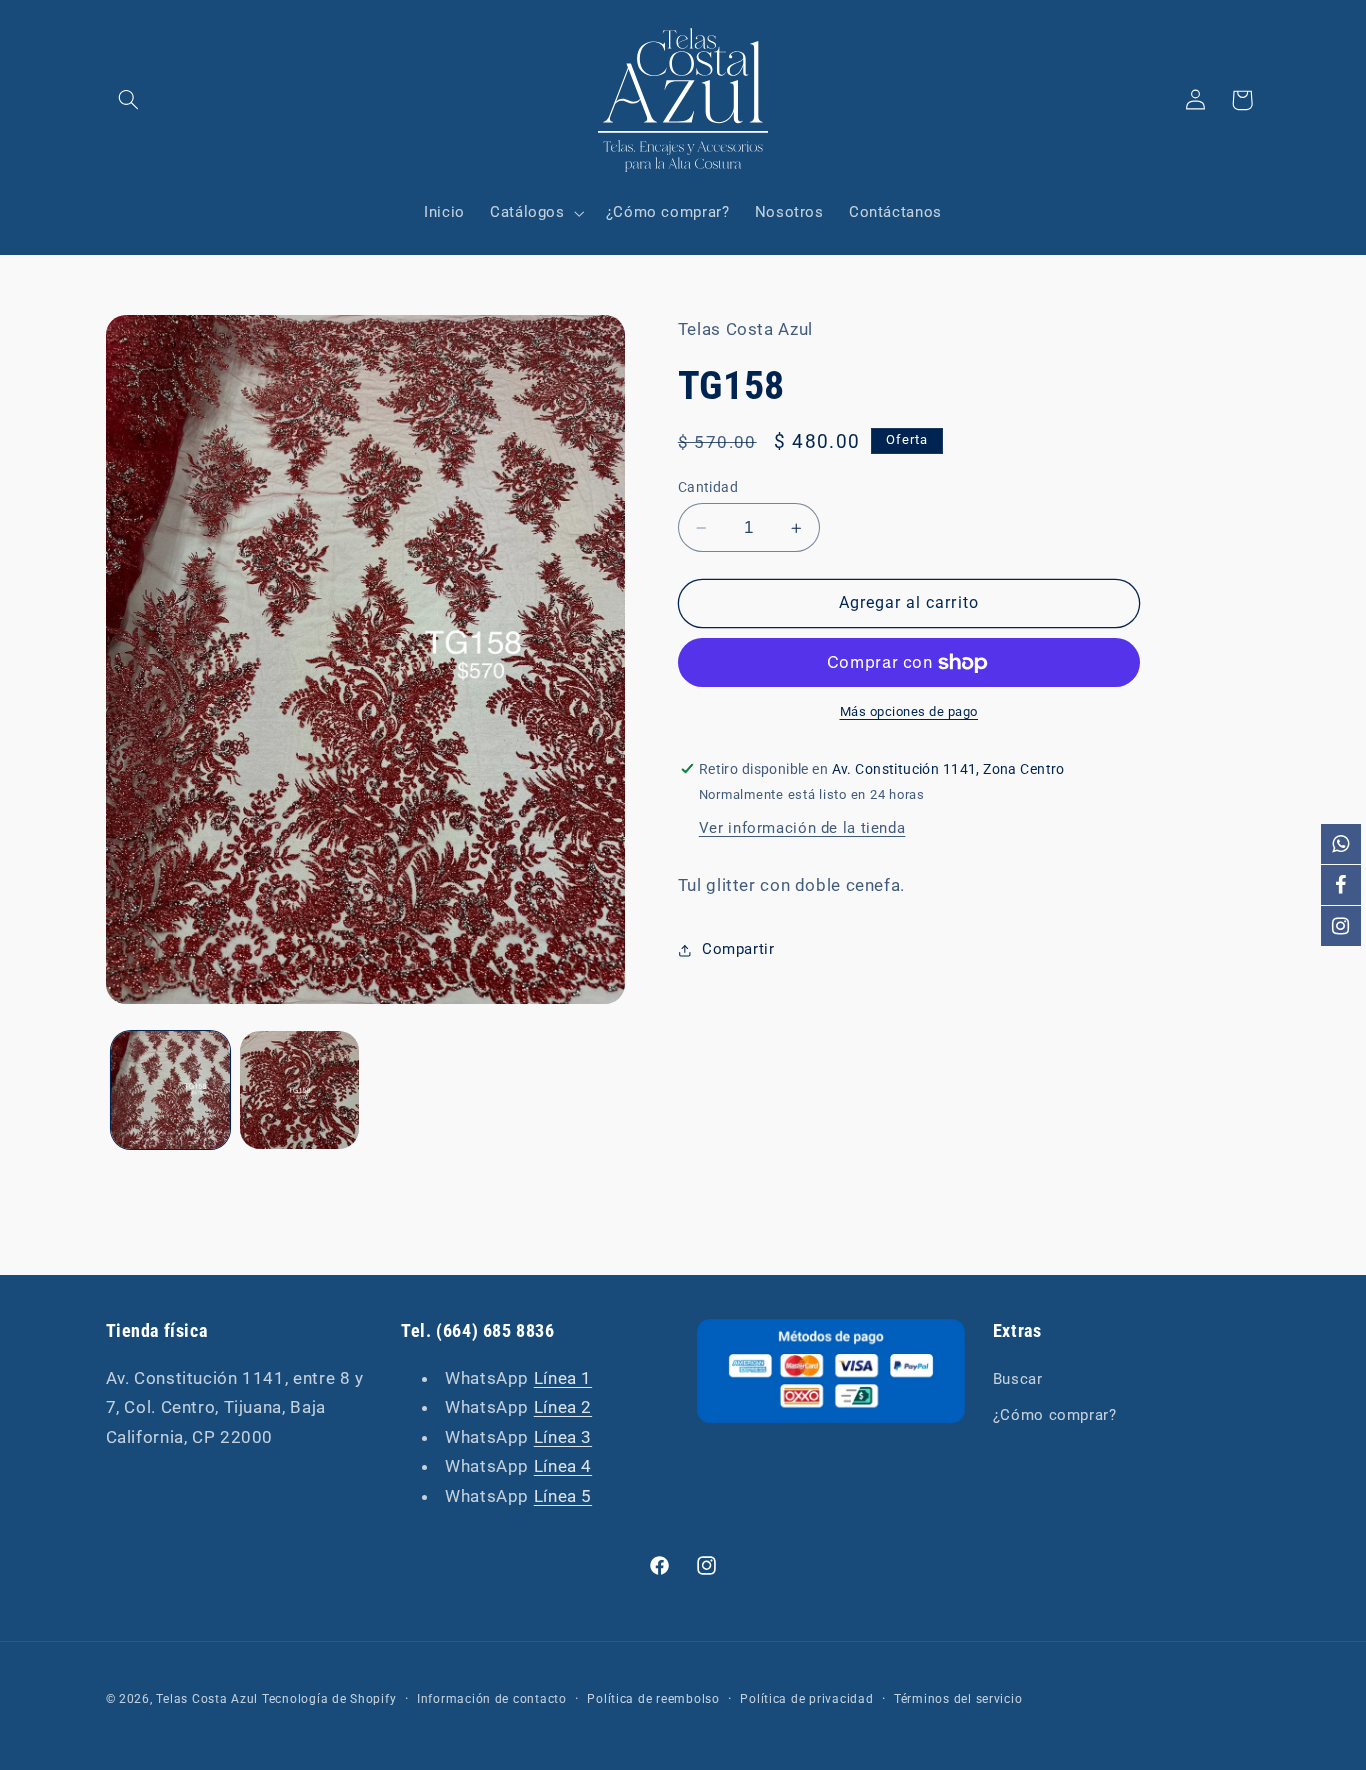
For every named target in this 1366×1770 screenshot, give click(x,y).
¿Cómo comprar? (1055, 1414)
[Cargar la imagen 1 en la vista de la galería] (170, 1090)
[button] (129, 100)
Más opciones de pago (909, 712)
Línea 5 (563, 1495)
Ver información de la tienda (802, 828)
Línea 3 (563, 1436)
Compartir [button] (738, 949)
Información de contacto (492, 1699)
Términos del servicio (958, 1699)
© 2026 (128, 1699)
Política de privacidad (806, 1699)
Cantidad (708, 487)
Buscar (1018, 1378)
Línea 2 (563, 1407)
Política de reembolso (653, 1699)
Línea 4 (563, 1466)
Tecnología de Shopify (329, 1699)
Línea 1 (563, 1377)
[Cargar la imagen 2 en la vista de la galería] (299, 1090)
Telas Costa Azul (207, 1699)
